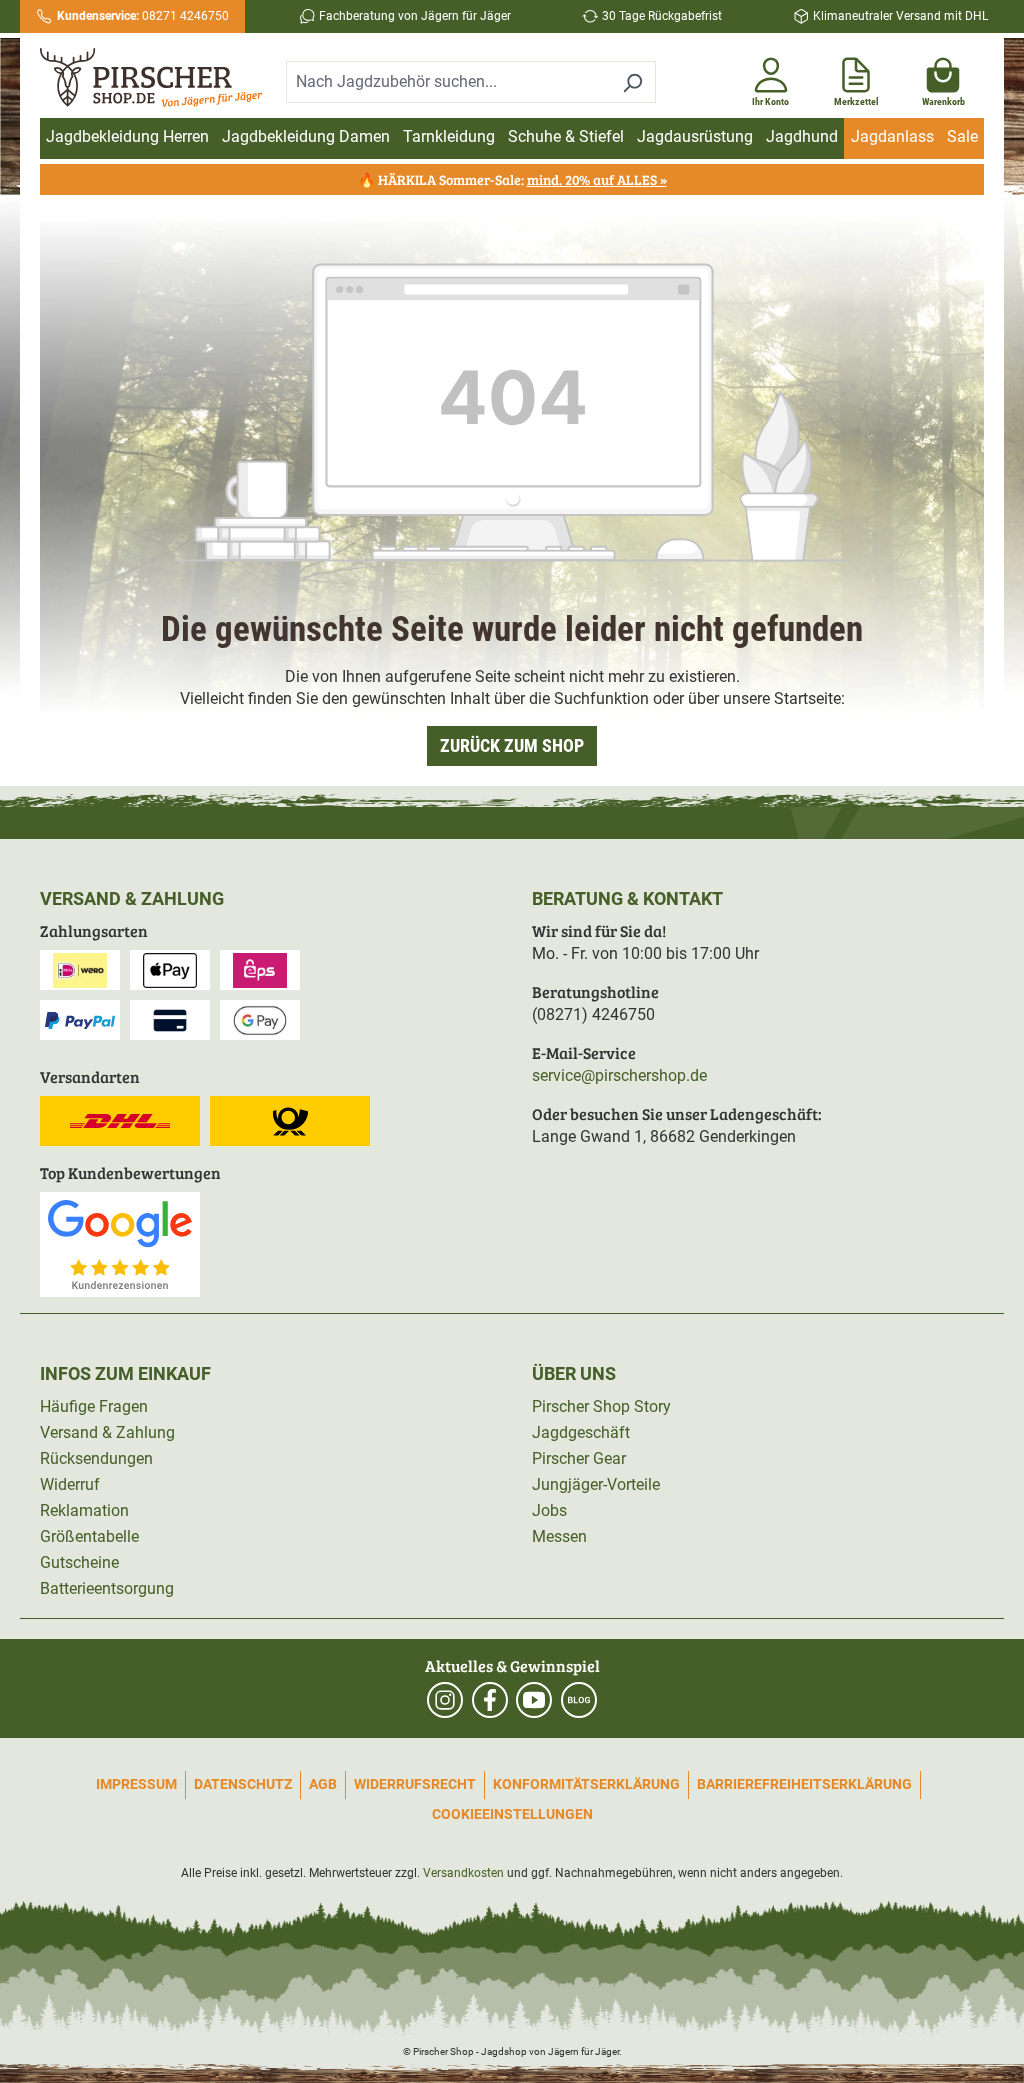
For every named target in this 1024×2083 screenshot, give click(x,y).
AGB (323, 1784)
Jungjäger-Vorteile (596, 1484)
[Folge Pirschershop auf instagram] (445, 1700)
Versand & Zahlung (107, 1432)
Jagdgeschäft (581, 1432)
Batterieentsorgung (107, 1588)
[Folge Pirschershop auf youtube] (534, 1700)
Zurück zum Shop (512, 745)
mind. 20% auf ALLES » (597, 179)
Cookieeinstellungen (512, 1814)
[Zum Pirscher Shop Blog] (579, 1700)
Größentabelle (89, 1536)
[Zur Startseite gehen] (151, 77)
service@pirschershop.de (619, 1075)
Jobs (549, 1510)
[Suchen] (632, 82)
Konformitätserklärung (586, 1784)
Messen (559, 1536)
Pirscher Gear (579, 1458)
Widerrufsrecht (415, 1784)
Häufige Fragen (94, 1406)
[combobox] (448, 82)
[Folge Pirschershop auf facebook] (490, 1700)
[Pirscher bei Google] (120, 1243)
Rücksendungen (96, 1458)
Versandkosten (463, 1873)
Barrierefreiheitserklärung (804, 1784)
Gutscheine (79, 1562)
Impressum (136, 1784)
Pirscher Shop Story (601, 1406)
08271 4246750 (143, 16)
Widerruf (70, 1484)
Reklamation (84, 1510)
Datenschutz (243, 1784)
